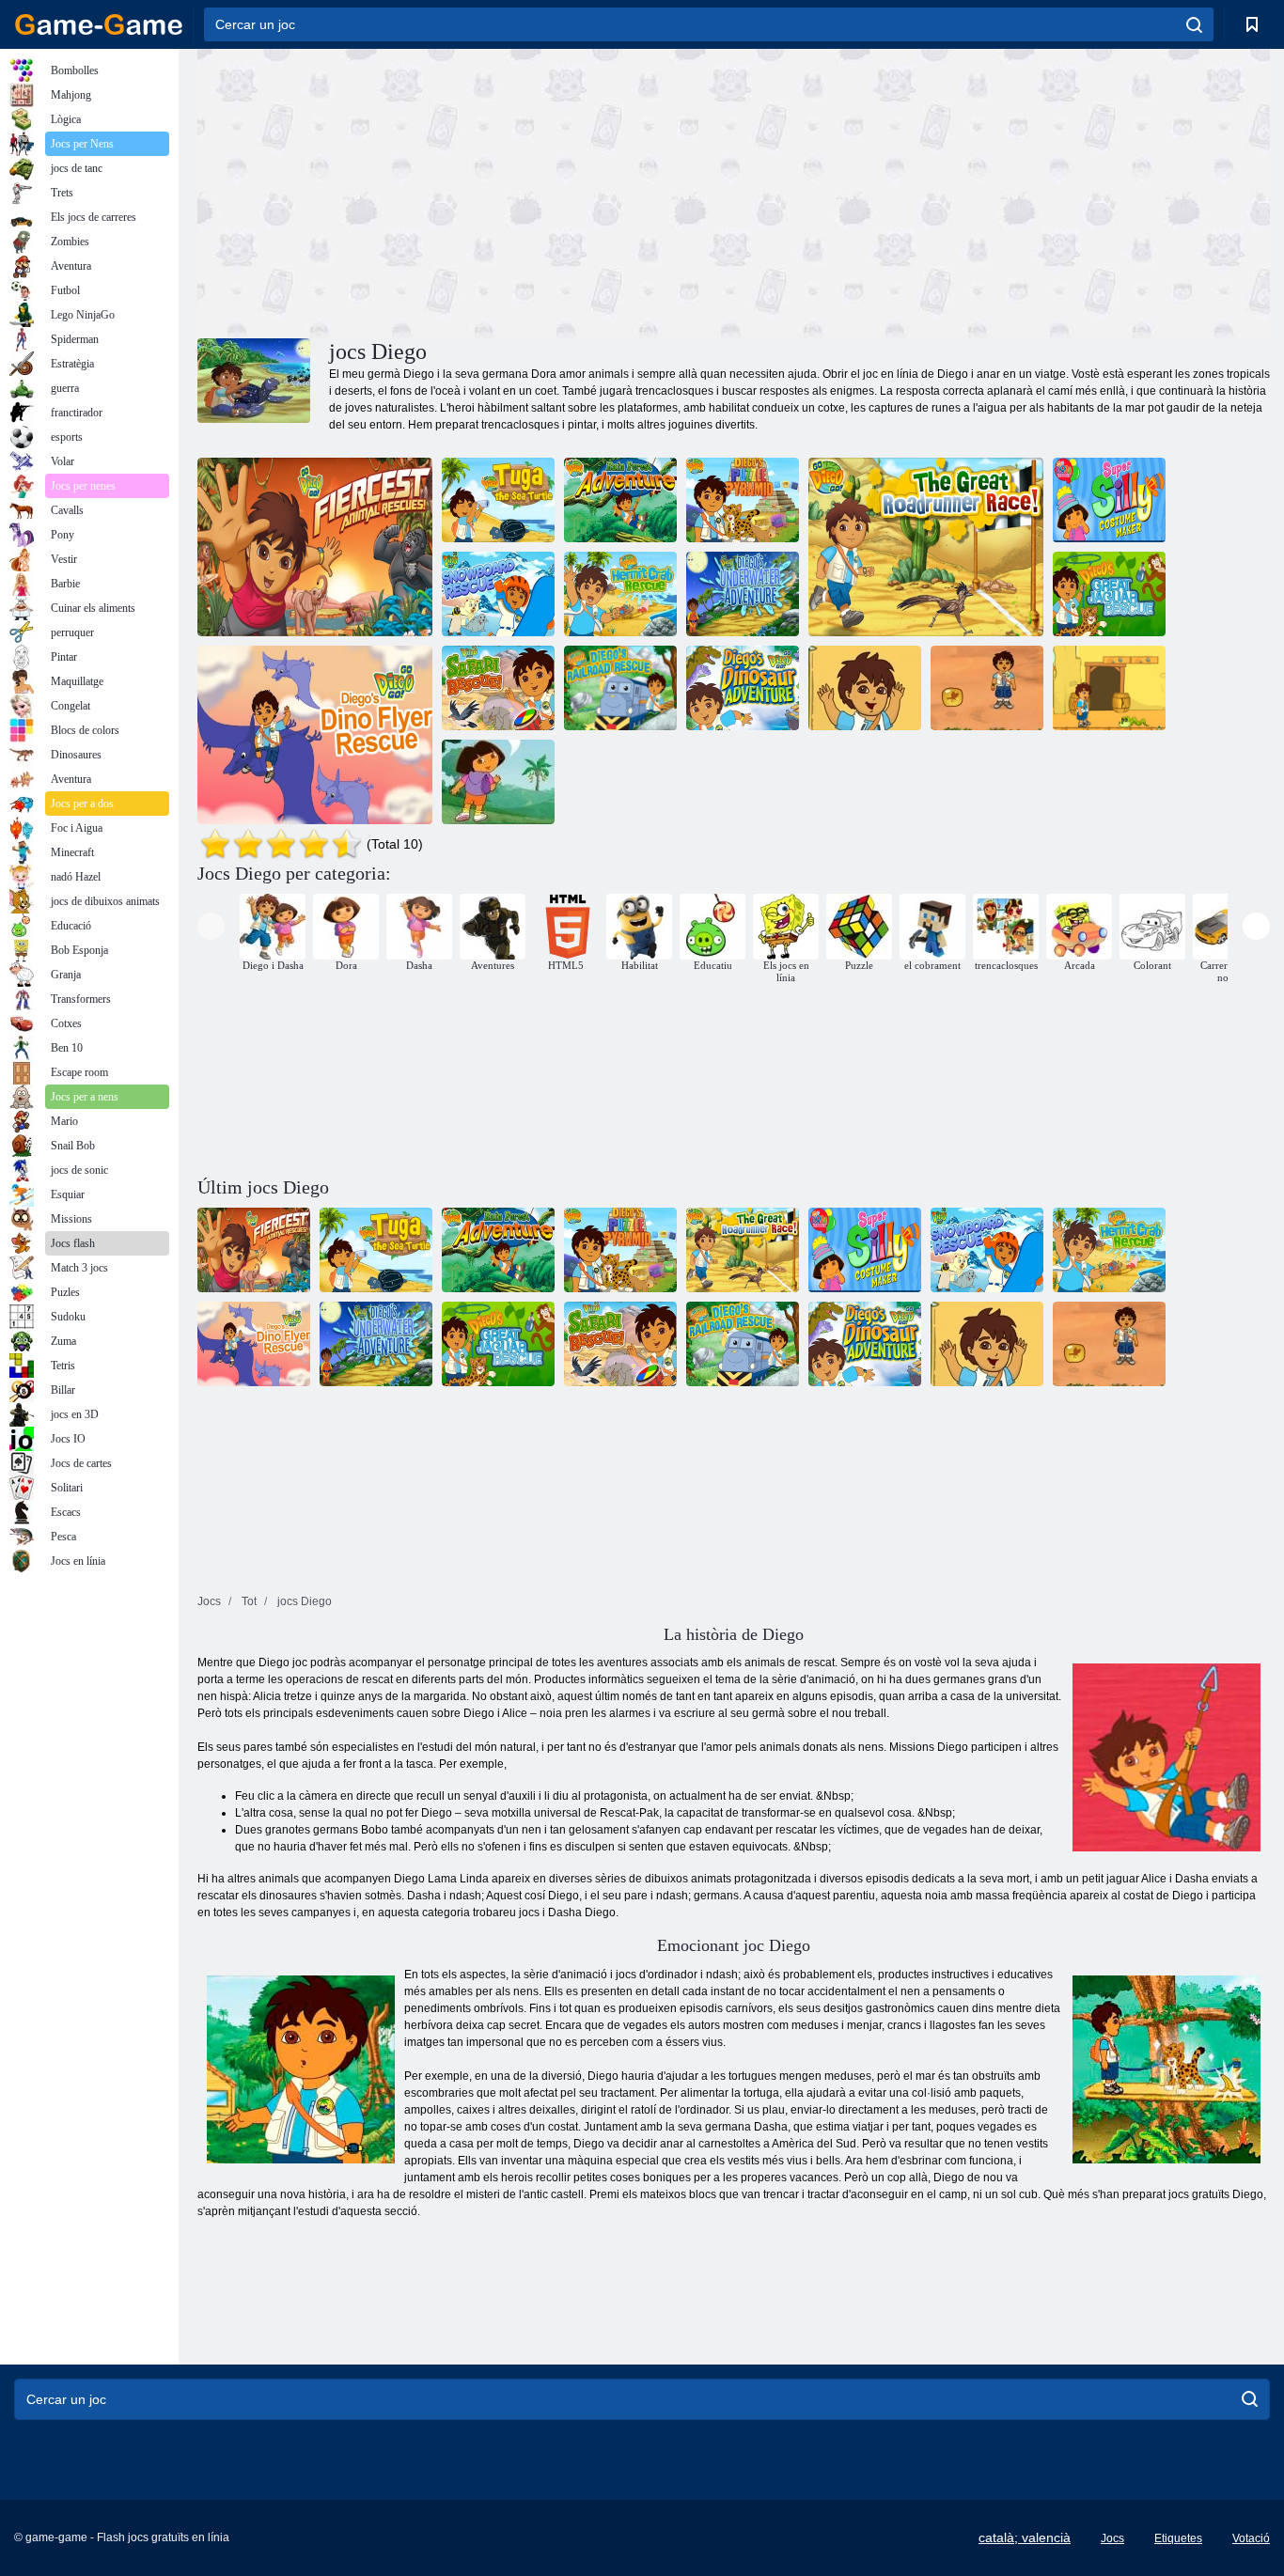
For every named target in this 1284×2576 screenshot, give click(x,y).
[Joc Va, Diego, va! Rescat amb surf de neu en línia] (498, 594)
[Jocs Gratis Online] (99, 24)
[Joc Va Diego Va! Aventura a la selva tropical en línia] (620, 500)
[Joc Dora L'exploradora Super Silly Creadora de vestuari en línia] (1109, 500)
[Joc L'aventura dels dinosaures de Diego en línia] (743, 688)
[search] (1194, 24)
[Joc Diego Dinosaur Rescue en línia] (987, 688)
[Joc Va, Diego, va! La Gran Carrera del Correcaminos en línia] (926, 547)
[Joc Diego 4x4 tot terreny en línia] (865, 688)
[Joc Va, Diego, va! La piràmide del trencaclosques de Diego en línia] (743, 500)
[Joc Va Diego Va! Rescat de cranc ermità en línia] (620, 594)
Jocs (1112, 2538)
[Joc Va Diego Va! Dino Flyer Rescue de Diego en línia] (315, 735)
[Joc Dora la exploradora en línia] (498, 782)
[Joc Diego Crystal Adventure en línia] (1109, 688)
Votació (1251, 2538)
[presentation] (211, 926)
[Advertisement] (465, 191)
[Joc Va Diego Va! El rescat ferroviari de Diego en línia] (620, 688)
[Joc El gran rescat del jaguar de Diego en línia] (1109, 594)
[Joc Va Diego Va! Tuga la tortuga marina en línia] (498, 500)
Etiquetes (1178, 2538)
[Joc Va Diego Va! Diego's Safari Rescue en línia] (498, 688)
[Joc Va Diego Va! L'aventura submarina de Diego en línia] (743, 594)
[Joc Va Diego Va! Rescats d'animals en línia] (315, 547)
